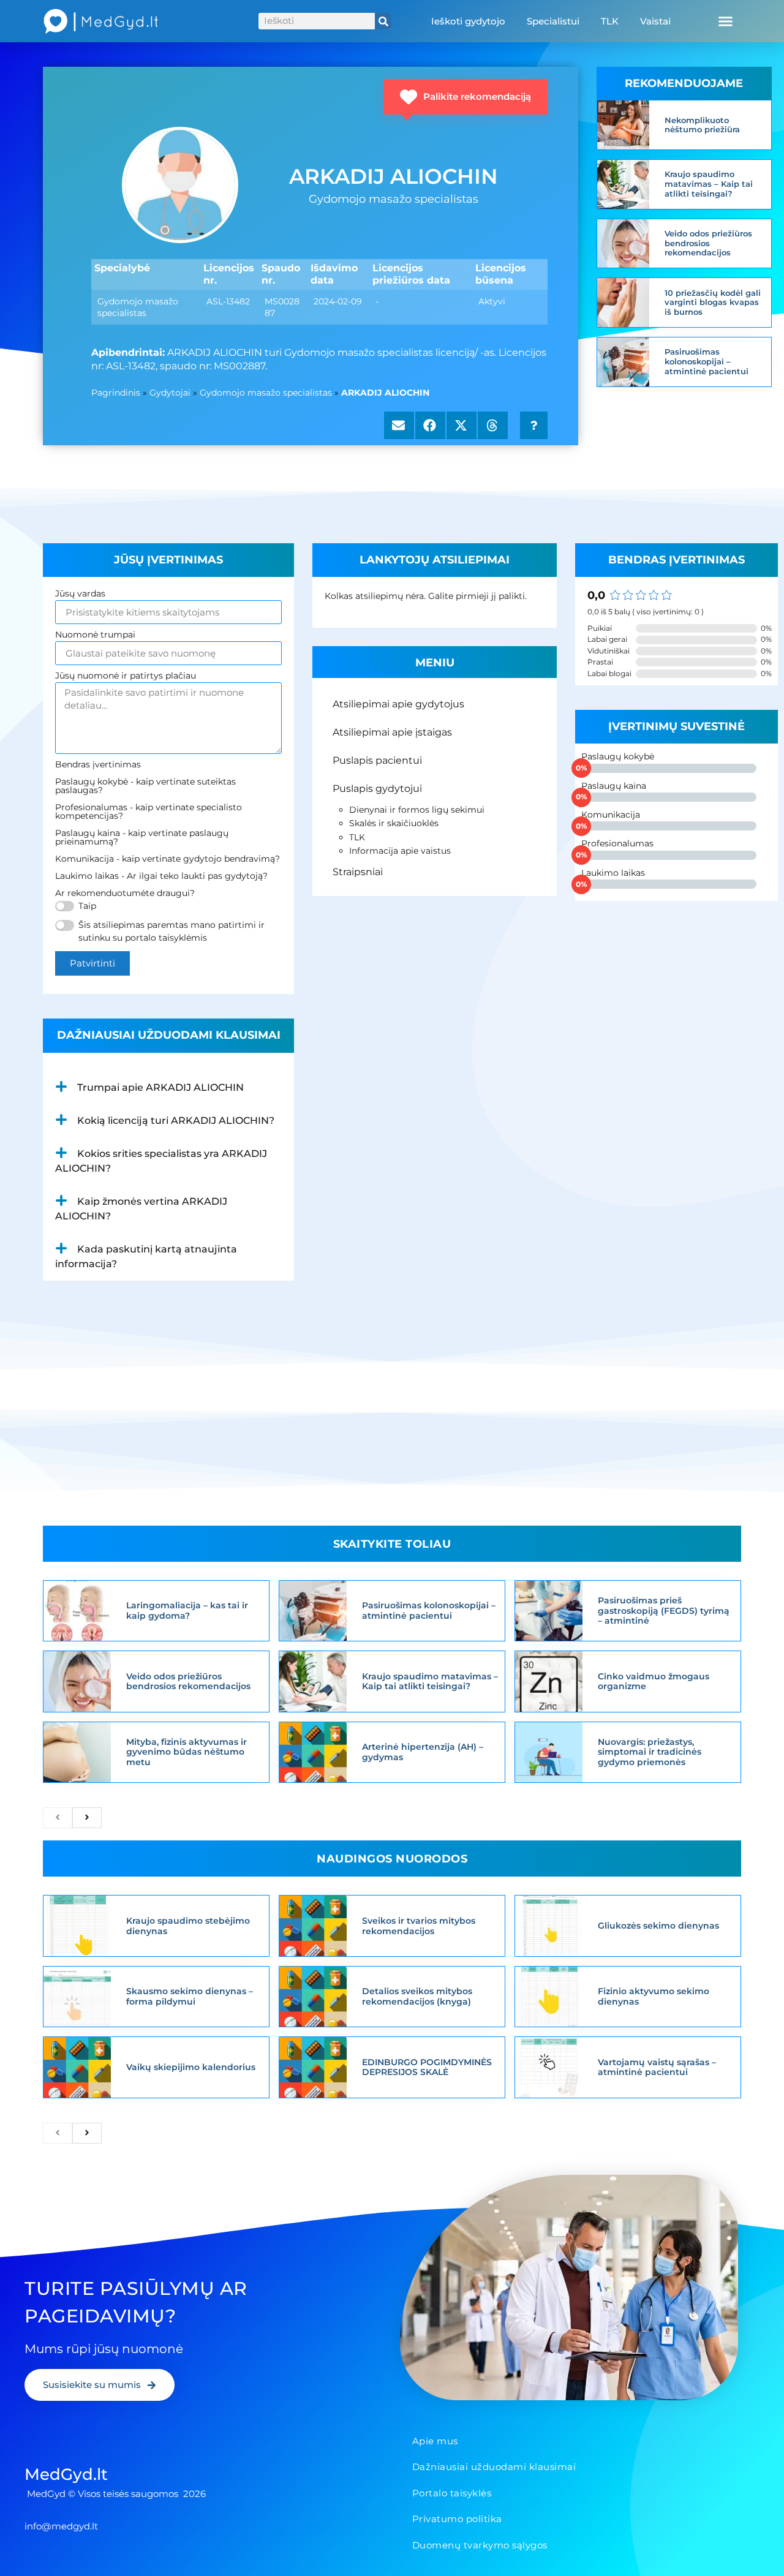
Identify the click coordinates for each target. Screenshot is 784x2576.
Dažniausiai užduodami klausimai (494, 2467)
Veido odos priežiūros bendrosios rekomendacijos (708, 243)
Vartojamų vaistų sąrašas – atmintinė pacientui (657, 2067)
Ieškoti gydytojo (468, 21)
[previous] (58, 1818)
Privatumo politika (457, 2519)
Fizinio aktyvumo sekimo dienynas (654, 1996)
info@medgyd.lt (61, 2526)
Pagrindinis (116, 393)
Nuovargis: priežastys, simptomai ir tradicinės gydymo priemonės (650, 1752)
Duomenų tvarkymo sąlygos (480, 2545)
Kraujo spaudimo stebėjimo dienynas (188, 1926)
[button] (725, 21)
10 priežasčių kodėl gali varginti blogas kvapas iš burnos (713, 302)
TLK (610, 21)
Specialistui (553, 21)
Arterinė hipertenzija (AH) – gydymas (423, 1752)
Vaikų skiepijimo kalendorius (191, 2067)
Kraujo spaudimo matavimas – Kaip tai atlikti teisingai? (709, 183)
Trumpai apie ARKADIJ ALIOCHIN (160, 1087)
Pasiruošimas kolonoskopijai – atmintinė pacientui (707, 361)
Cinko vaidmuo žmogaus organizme (654, 1682)
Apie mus (435, 2441)
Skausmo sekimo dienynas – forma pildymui (190, 1996)
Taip (87, 906)
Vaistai (655, 21)
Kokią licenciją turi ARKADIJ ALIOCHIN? (176, 1120)
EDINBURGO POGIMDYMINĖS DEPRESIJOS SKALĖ (427, 2067)
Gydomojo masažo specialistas (266, 393)
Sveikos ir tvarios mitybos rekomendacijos (419, 1926)
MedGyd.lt (66, 2474)
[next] (87, 1818)
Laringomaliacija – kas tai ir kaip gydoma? (187, 1610)
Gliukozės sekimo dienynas (658, 1926)
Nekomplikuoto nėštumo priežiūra (702, 125)
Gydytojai (170, 393)
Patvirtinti (92, 963)
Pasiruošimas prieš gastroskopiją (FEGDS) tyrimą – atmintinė (664, 1611)
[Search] (383, 21)
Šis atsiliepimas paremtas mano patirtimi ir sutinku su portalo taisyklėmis (171, 931)
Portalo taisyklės (452, 2493)
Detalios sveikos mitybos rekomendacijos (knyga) (417, 1996)
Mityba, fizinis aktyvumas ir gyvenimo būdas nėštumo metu (187, 1752)
